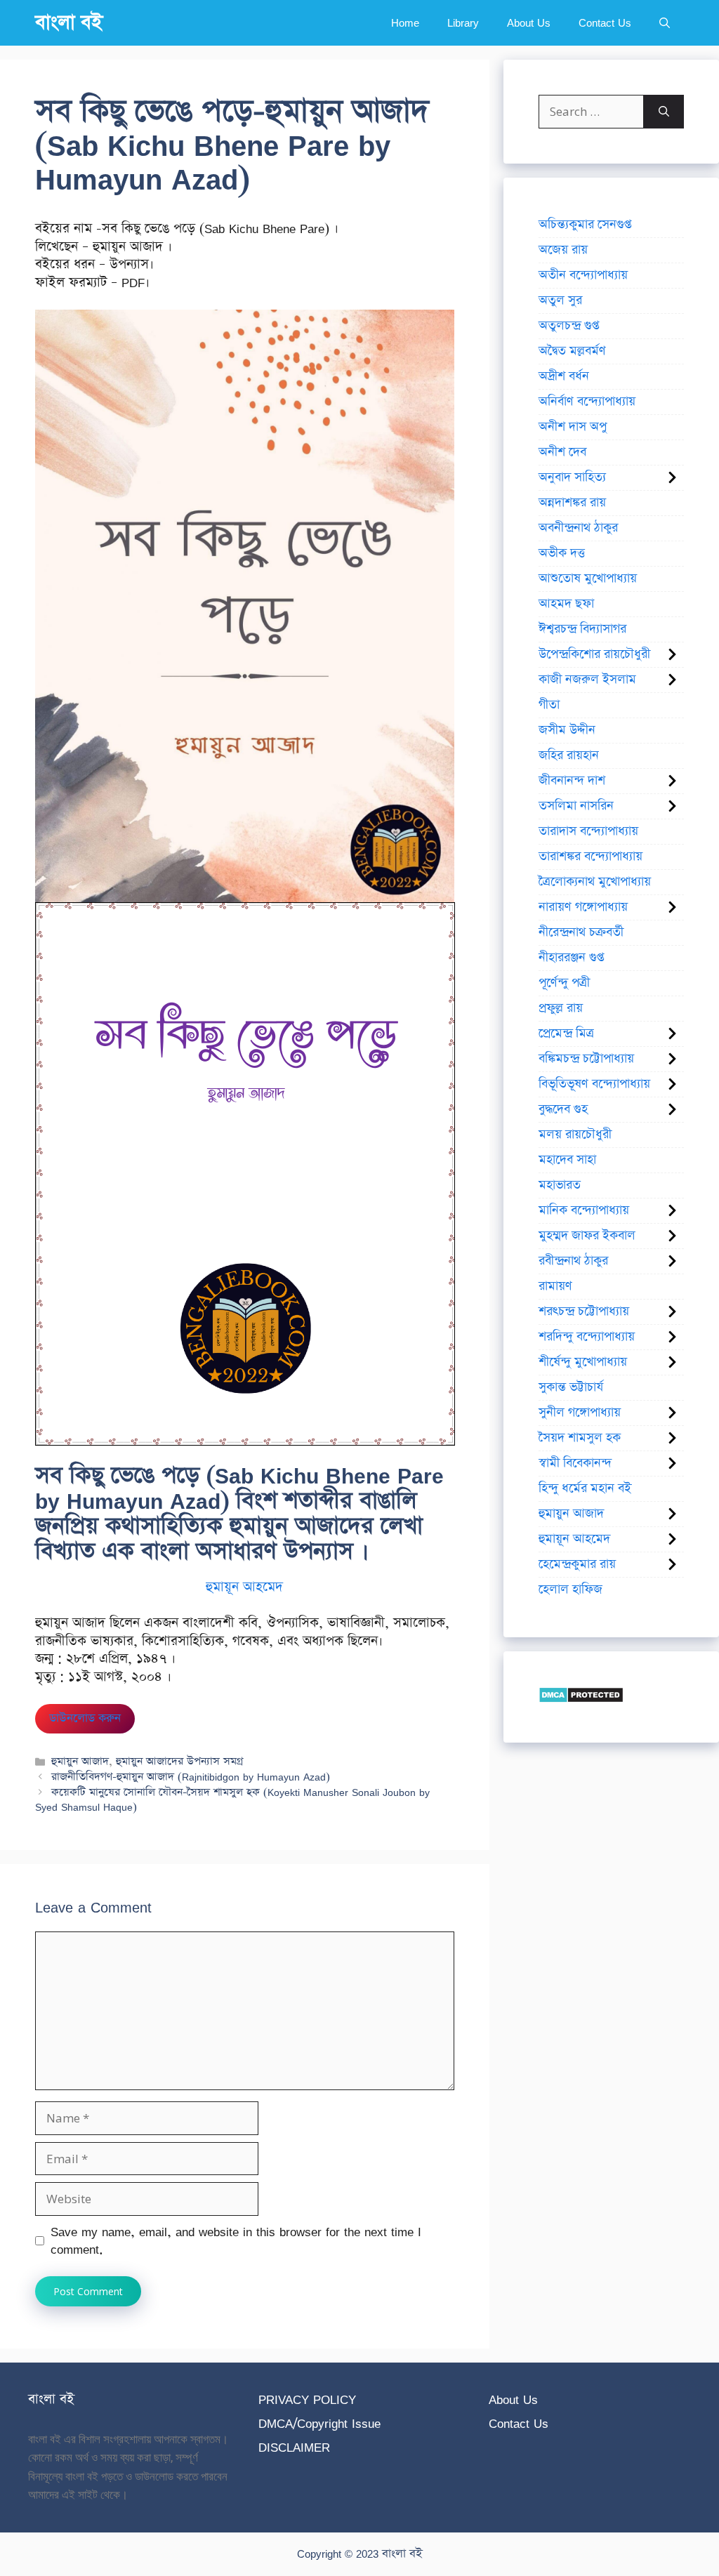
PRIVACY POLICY (307, 2399)
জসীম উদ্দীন (567, 730)
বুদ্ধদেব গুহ (563, 1109)
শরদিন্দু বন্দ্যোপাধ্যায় (587, 1337)
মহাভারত (560, 1185)
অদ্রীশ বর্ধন (564, 376)
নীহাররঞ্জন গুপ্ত (571, 958)
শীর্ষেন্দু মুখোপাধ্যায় (583, 1362)
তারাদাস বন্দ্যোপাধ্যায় (588, 831)
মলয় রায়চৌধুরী (575, 1135)
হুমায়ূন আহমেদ (244, 1587)
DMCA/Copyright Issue (319, 2423)
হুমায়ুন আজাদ (80, 1761)
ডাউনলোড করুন (85, 1718)
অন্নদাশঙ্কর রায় (572, 503)
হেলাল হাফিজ (570, 1590)
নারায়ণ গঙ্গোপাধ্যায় (583, 907)
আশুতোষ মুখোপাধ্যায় (588, 579)
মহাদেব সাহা (567, 1160)
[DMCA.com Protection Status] (581, 1699)
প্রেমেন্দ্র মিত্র (566, 1033)
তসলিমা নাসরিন (576, 806)
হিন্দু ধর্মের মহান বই (585, 1488)
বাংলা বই (69, 23)
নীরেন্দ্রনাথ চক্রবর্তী (581, 932)
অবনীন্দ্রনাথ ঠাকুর (578, 528)
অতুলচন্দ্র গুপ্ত (569, 326)
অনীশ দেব (562, 452)
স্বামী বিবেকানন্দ (575, 1463)
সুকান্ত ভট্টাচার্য (571, 1387)
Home (405, 23)
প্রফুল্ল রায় (561, 1008)
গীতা (549, 705)
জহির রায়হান (569, 755)
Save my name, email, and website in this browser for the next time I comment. (236, 2241)
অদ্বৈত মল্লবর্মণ (572, 351)
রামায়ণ (555, 1286)
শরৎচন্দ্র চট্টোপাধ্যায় (584, 1312)
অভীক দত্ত (562, 553)
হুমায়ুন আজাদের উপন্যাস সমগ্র (179, 1761)
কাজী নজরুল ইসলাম (587, 680)
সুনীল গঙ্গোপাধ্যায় (580, 1413)
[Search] (664, 112)
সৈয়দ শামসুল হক (580, 1438)
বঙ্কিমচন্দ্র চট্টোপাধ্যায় (586, 1059)
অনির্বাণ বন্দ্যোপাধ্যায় (587, 402)
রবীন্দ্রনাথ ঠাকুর (573, 1261)
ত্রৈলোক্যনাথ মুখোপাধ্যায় (595, 882)
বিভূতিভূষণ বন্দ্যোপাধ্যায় (594, 1084)
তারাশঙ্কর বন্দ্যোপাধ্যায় (591, 857)
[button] (665, 23)
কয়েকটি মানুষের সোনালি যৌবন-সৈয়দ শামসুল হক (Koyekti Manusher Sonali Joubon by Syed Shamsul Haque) (232, 1800)
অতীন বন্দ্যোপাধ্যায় (583, 275)
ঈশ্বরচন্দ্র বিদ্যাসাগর (582, 629)
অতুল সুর (560, 300)
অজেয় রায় (563, 250)
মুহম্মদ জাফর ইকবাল (587, 1236)
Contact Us (605, 23)
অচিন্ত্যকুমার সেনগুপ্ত (585, 225)
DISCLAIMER (294, 2447)
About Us (529, 23)
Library (463, 23)
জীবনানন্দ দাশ (572, 781)
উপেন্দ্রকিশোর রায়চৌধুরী (594, 654)
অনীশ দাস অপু (573, 427)
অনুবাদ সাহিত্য (572, 477)
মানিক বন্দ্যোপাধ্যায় (584, 1210)
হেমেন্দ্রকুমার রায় (577, 1564)
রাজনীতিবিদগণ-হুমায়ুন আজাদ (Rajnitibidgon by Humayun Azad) (191, 1777)
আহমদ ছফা (566, 604)
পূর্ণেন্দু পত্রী (564, 983)
